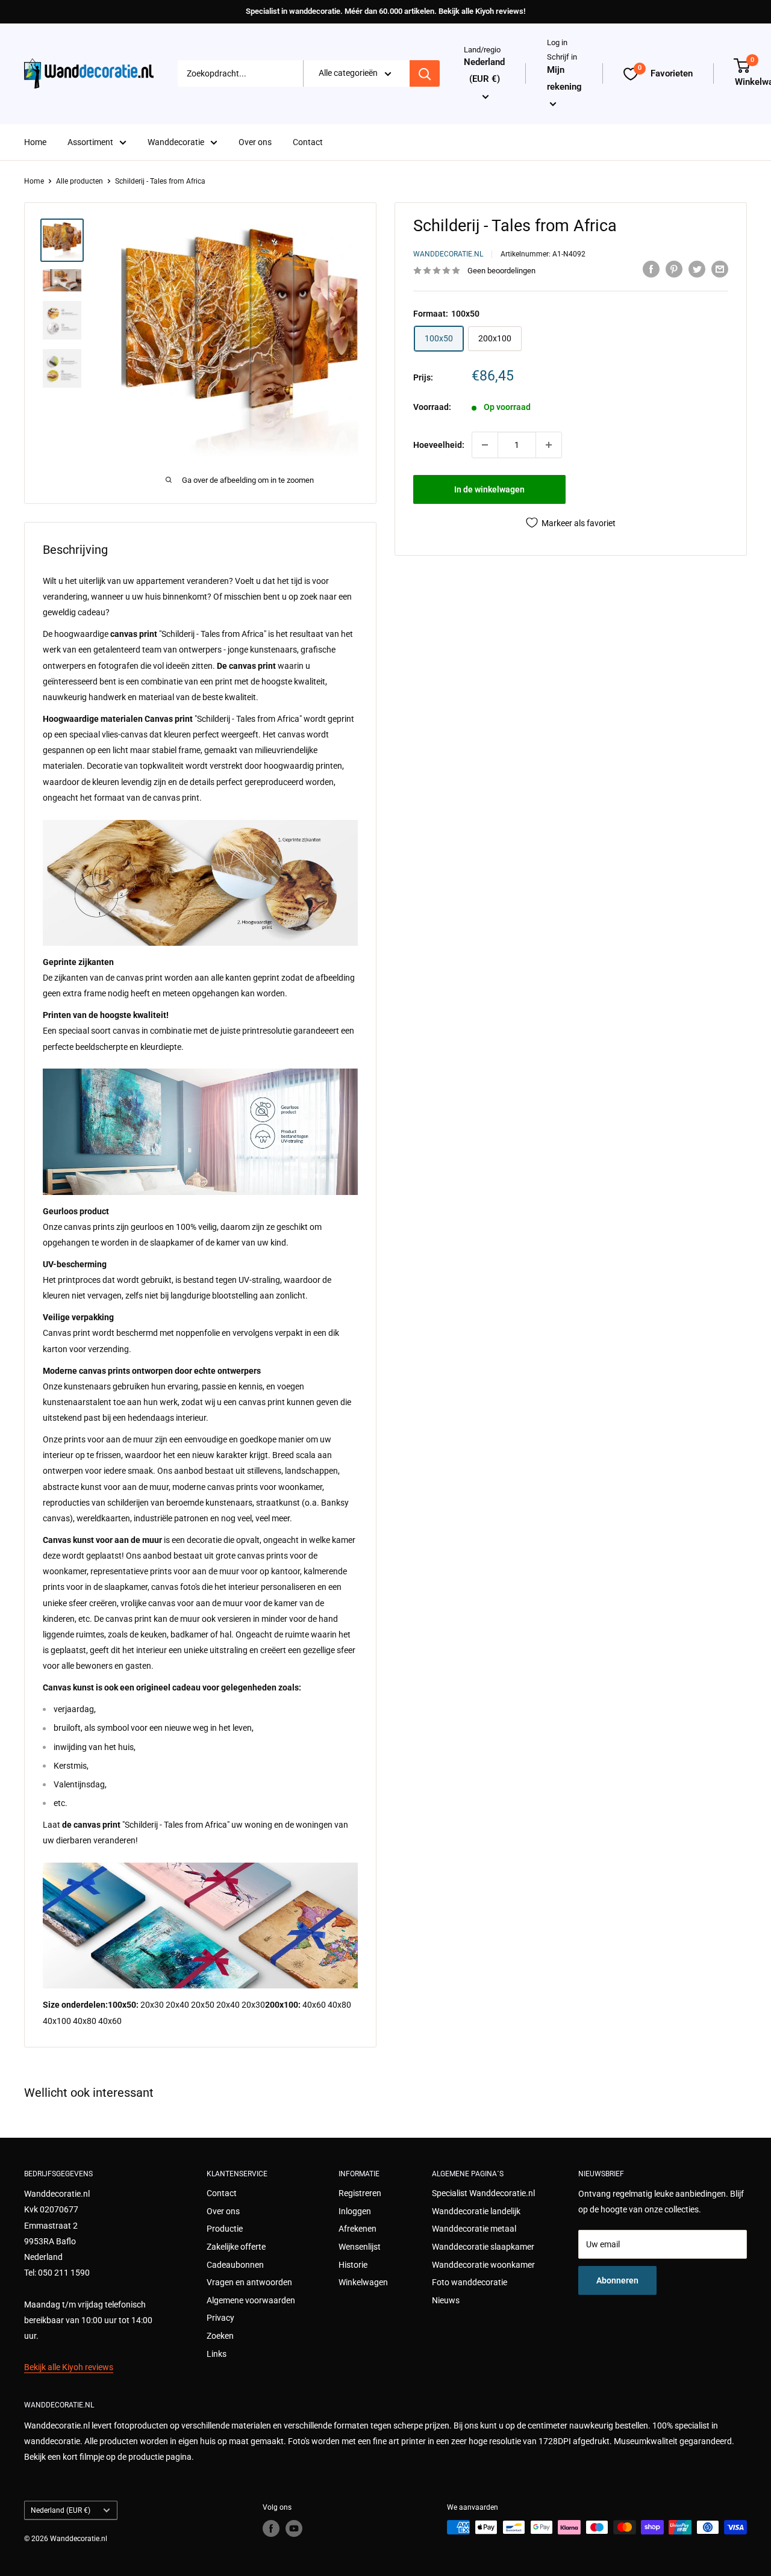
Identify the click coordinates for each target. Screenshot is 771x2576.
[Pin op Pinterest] (674, 269)
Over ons (255, 142)
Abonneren (617, 2280)
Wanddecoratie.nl (448, 254)
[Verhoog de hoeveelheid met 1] (549, 445)
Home (35, 142)
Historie (353, 2265)
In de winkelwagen (489, 489)
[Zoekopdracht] (425, 74)
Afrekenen (357, 2229)
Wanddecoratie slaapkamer (483, 2247)
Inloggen (355, 2211)
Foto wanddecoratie (470, 2282)
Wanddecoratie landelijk (476, 2211)
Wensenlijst (360, 2247)
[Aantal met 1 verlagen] (485, 445)
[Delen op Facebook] (651, 269)
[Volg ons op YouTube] (294, 2528)
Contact (308, 142)
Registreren (360, 2193)
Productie (225, 2229)
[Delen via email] (720, 269)
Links (217, 2354)
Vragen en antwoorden (249, 2282)
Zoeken (220, 2336)
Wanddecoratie (176, 142)
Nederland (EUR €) (61, 2510)
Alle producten (80, 181)
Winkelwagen (363, 2282)
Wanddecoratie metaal (474, 2229)
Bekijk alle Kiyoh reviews (69, 2367)
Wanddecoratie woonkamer (483, 2265)
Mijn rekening (564, 78)
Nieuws (446, 2300)
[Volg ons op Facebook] (271, 2528)
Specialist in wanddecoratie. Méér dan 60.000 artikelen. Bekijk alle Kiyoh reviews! (385, 11)
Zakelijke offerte (236, 2247)
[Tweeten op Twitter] (697, 269)
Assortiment (90, 142)
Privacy (220, 2318)
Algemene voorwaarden (251, 2300)
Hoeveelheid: (439, 445)
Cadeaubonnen (235, 2265)
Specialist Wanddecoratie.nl (483, 2193)
